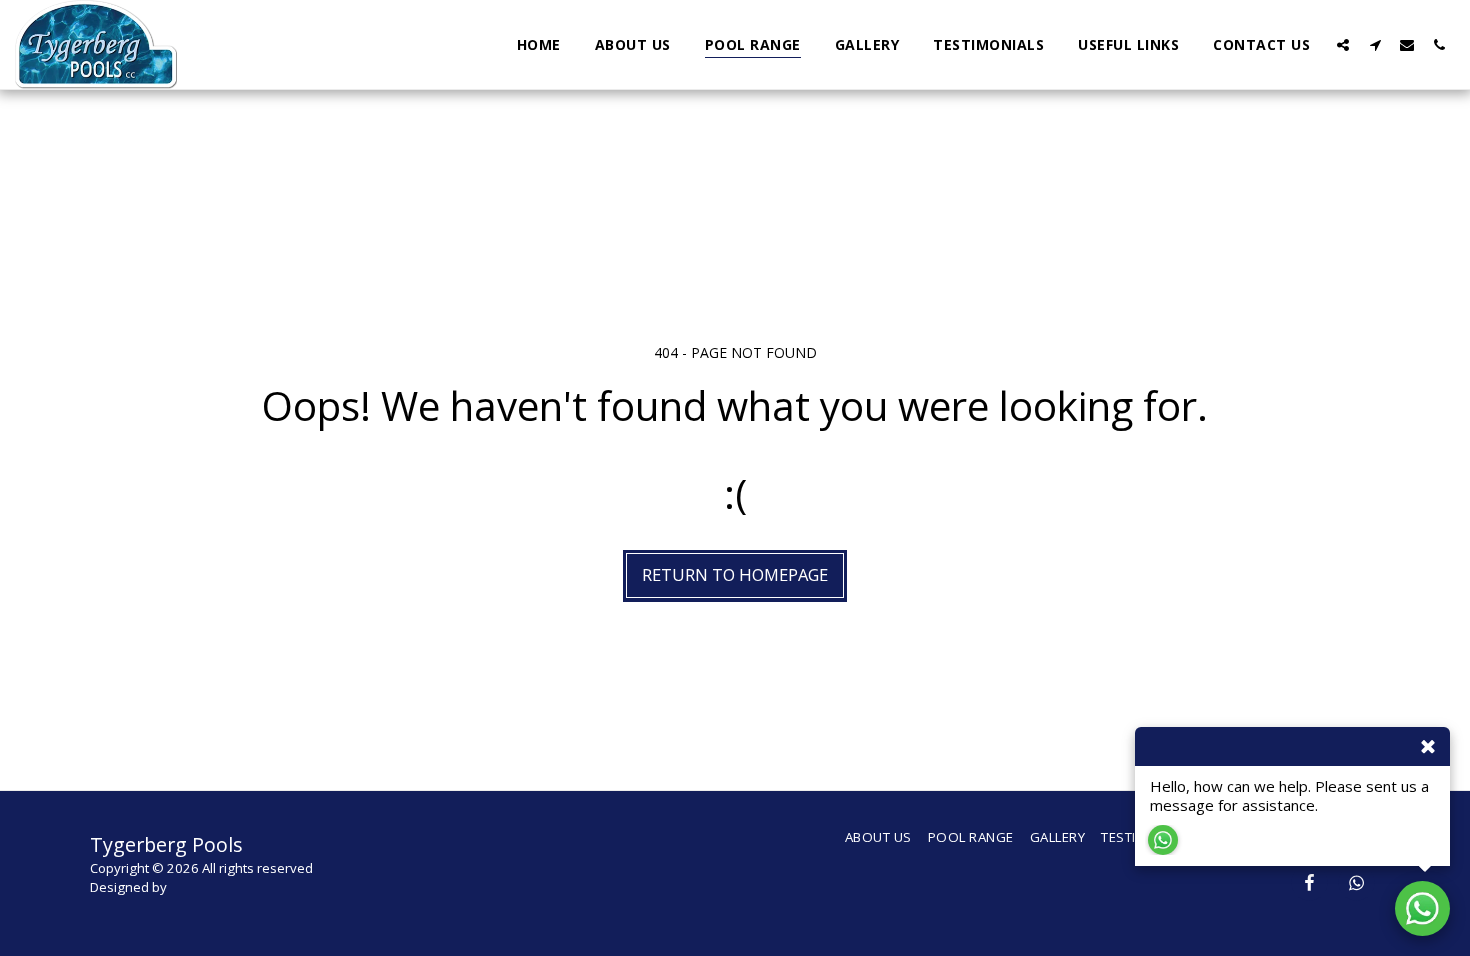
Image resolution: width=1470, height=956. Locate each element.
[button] (1343, 44)
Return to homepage (735, 574)
